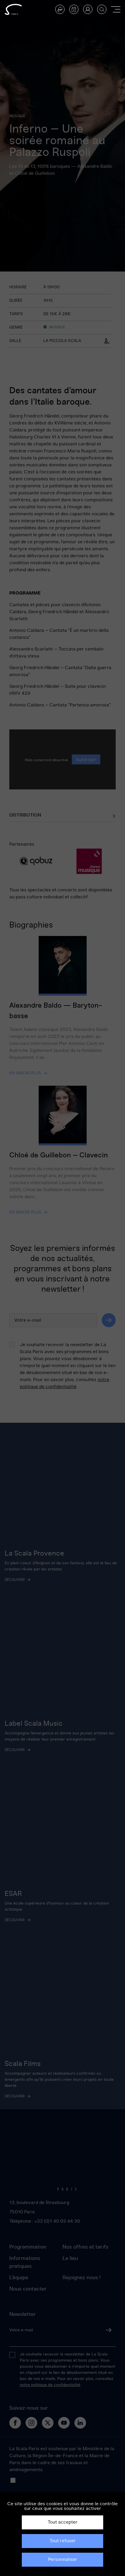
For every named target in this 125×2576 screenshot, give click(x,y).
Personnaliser (63, 2559)
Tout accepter (63, 2522)
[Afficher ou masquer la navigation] (116, 9)
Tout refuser (63, 2541)
